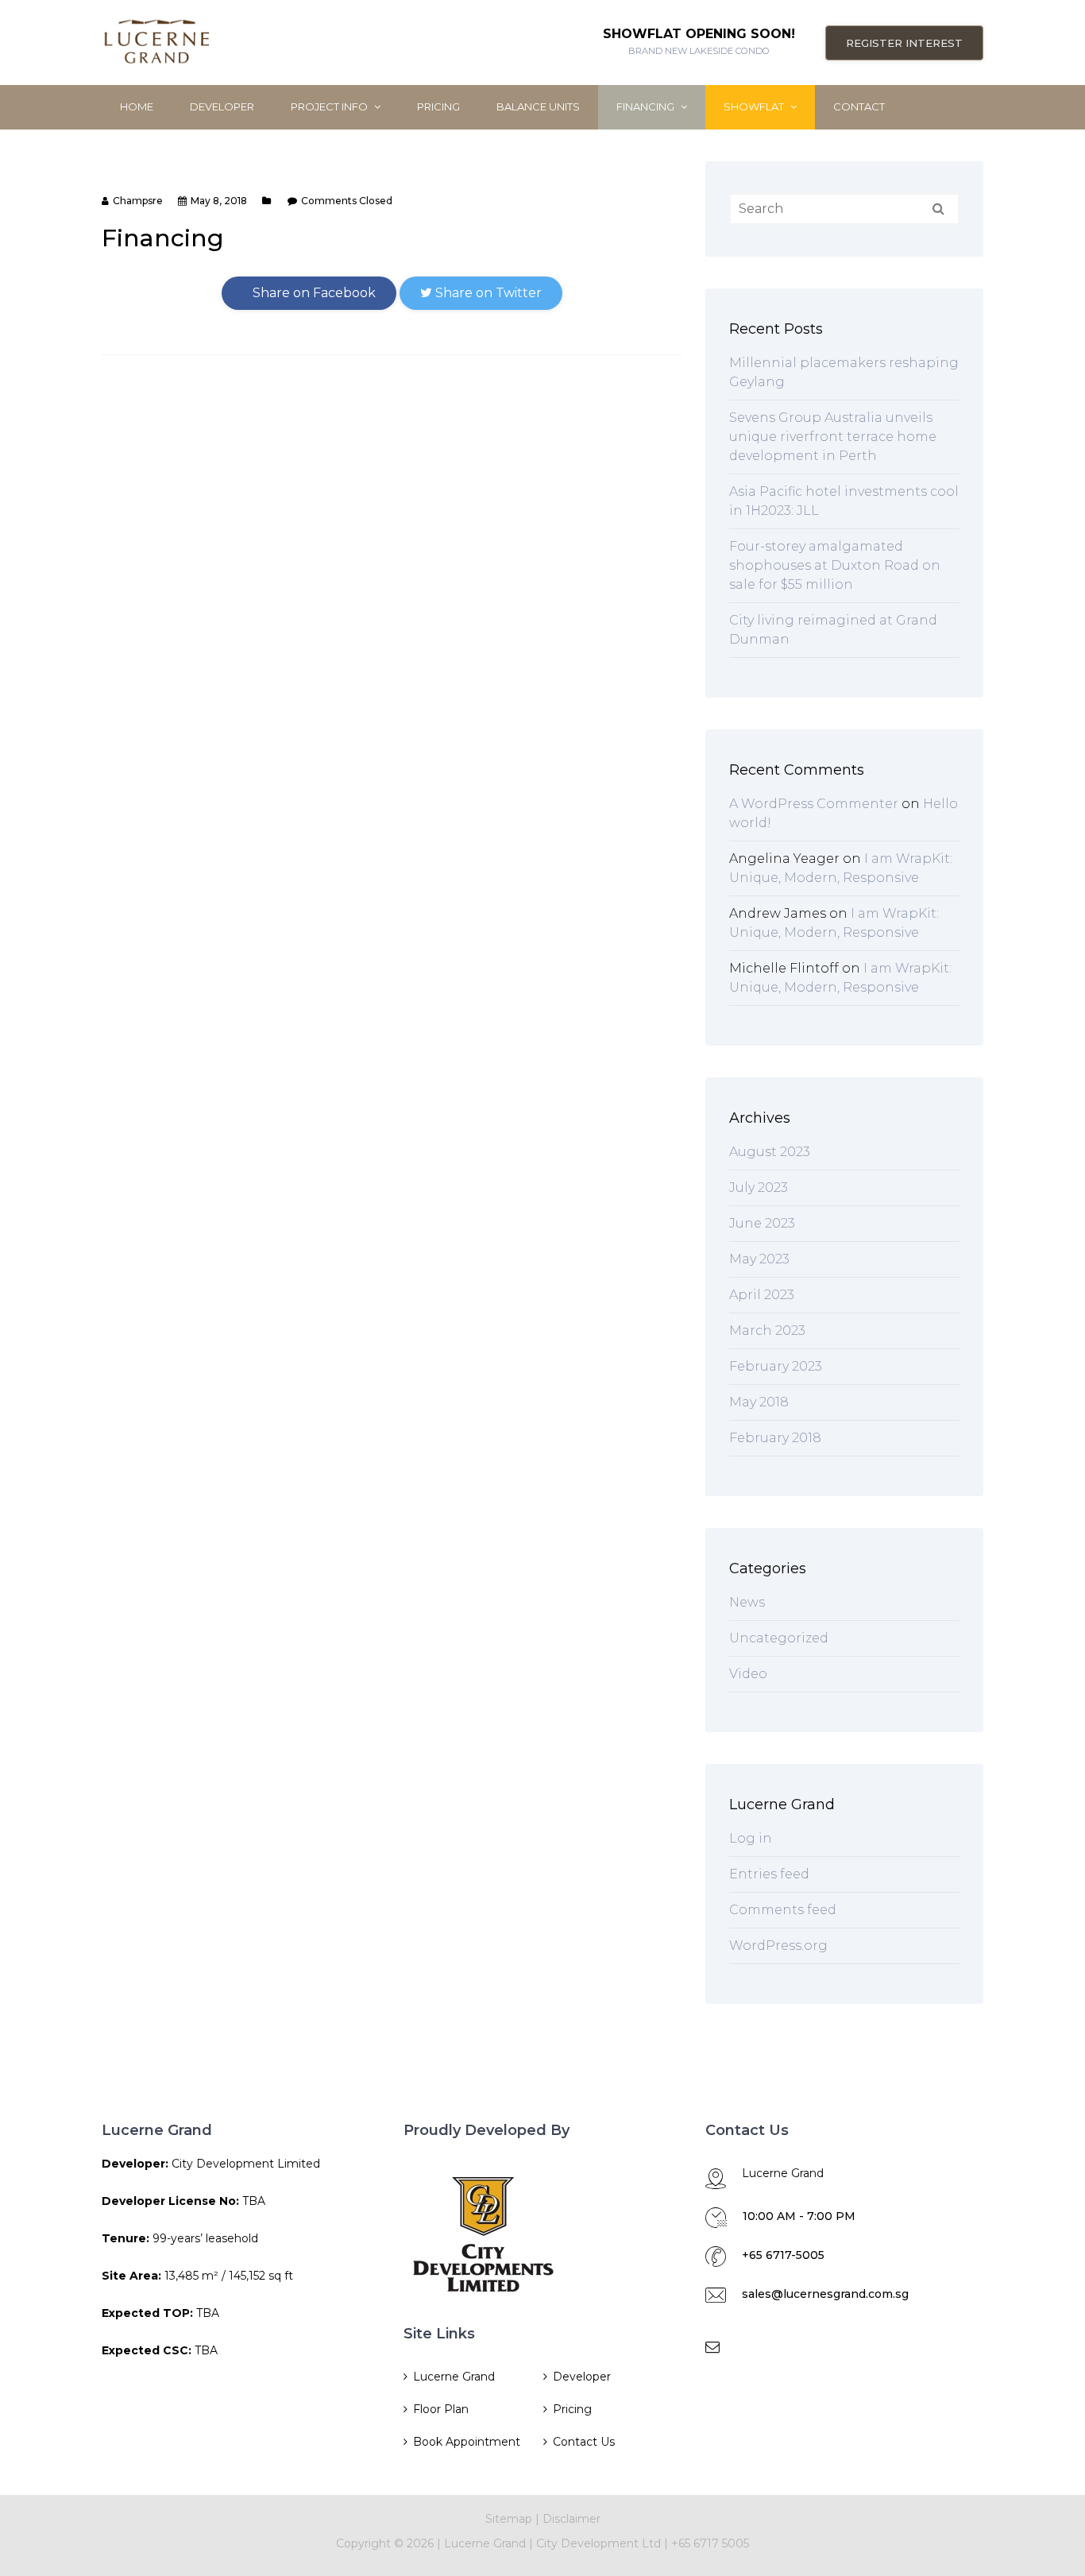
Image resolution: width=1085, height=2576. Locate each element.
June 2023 (762, 1223)
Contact (859, 106)
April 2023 (762, 1295)
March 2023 (767, 1331)
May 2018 (759, 1402)
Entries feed (769, 1874)
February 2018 (775, 1438)
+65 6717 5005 (710, 2543)
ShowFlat (755, 106)
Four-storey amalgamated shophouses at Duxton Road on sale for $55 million (835, 565)
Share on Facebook (313, 293)
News (747, 1602)
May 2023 (759, 1259)
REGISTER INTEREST (904, 43)
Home (137, 106)
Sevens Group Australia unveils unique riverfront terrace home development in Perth (833, 437)
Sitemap (509, 2519)
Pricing (438, 106)
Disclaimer (571, 2519)
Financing (647, 106)
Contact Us (584, 2442)
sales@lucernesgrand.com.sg (825, 2294)
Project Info (330, 106)
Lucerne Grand (454, 2377)
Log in (751, 1838)
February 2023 (776, 1366)
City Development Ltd (600, 2543)
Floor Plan (441, 2409)
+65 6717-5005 (783, 2255)
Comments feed (783, 1910)
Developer (222, 106)
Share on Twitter (487, 293)
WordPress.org (778, 1946)
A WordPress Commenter (814, 804)
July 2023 (759, 1187)
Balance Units (538, 106)
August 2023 (770, 1152)
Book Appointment (467, 2442)
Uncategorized (779, 1638)
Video (748, 1674)
